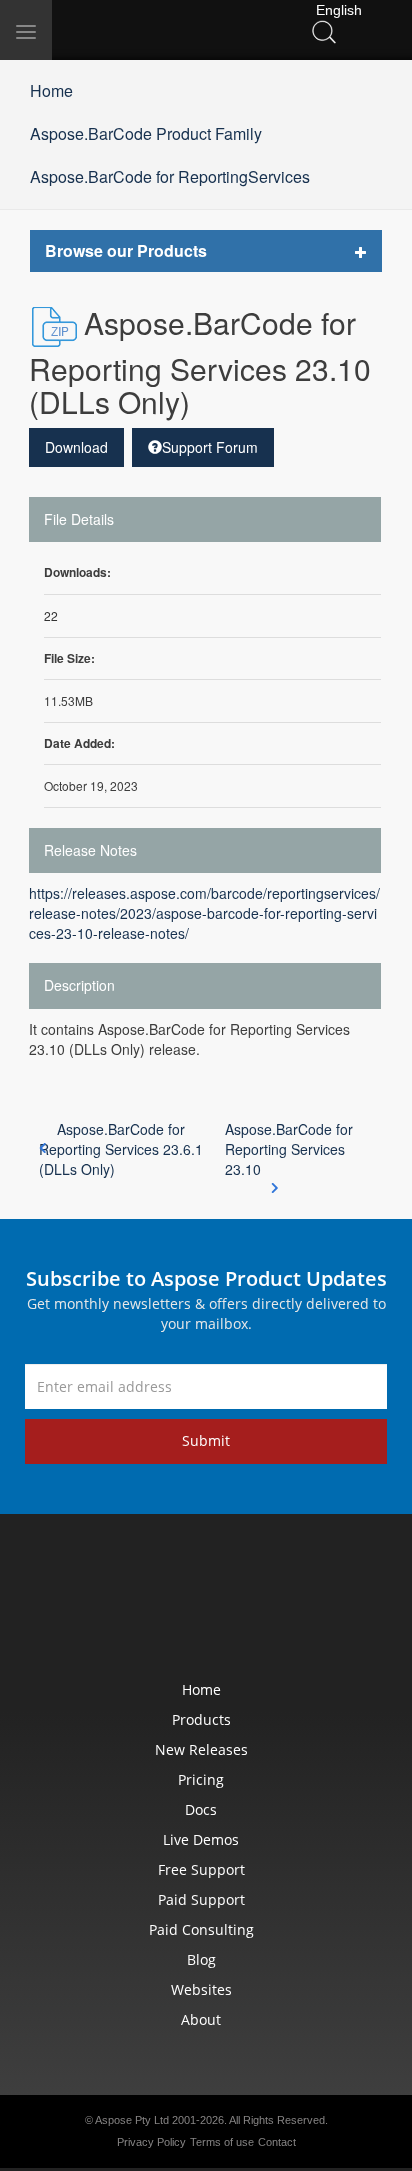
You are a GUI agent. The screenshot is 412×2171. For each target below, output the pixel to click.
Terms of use (222, 2142)
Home (51, 90)
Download (76, 447)
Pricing (201, 1779)
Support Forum (210, 447)
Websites (201, 1989)
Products (201, 1719)
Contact (277, 2142)
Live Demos (201, 1839)
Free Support (201, 1869)
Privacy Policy (151, 2142)
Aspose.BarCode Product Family (146, 133)
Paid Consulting (201, 1929)
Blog (201, 1959)
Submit (206, 1440)
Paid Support (201, 1899)
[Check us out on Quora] (252, 1602)
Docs (201, 1809)
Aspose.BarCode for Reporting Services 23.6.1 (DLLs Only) (121, 1149)
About (201, 2019)
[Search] (324, 31)
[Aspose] (149, 30)
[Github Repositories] (298, 1602)
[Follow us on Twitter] (114, 1602)
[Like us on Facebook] (68, 1602)
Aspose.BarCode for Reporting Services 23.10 (289, 1149)
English (337, 10)
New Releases (201, 1749)
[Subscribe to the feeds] (344, 1602)
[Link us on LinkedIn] (160, 1602)
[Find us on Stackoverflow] (206, 1602)
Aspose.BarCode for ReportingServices (170, 176)
